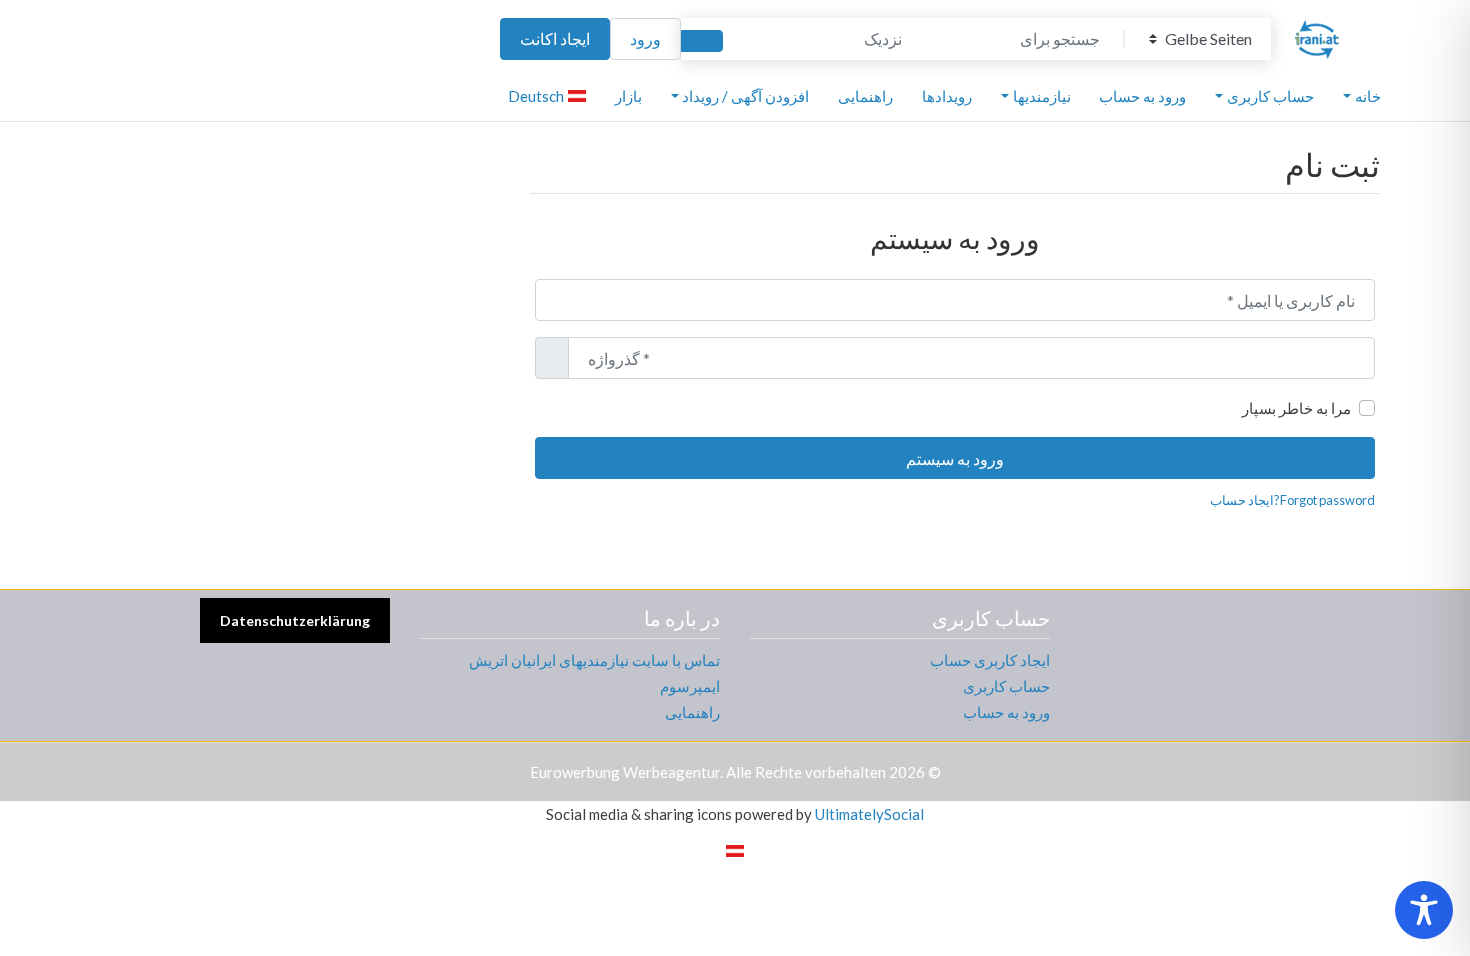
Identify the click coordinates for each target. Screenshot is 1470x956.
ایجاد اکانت (555, 38)
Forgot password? (1324, 500)
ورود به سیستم (955, 458)
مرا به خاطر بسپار (1296, 408)
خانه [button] (1368, 96)
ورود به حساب (1142, 96)
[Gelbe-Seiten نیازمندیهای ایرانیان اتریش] (1317, 36)
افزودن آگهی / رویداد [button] (745, 96)
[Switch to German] (735, 849)
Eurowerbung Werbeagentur (625, 772)
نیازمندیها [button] (1042, 96)
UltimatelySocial (869, 814)
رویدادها (947, 96)
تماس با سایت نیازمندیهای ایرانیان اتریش (594, 660)
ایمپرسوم (690, 686)
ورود (645, 38)
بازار (628, 96)
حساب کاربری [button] (1270, 96)
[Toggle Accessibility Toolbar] (1424, 910)
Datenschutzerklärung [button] (295, 620)
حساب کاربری (1006, 686)
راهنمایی (865, 96)
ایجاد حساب (1242, 500)
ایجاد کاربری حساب (990, 660)
